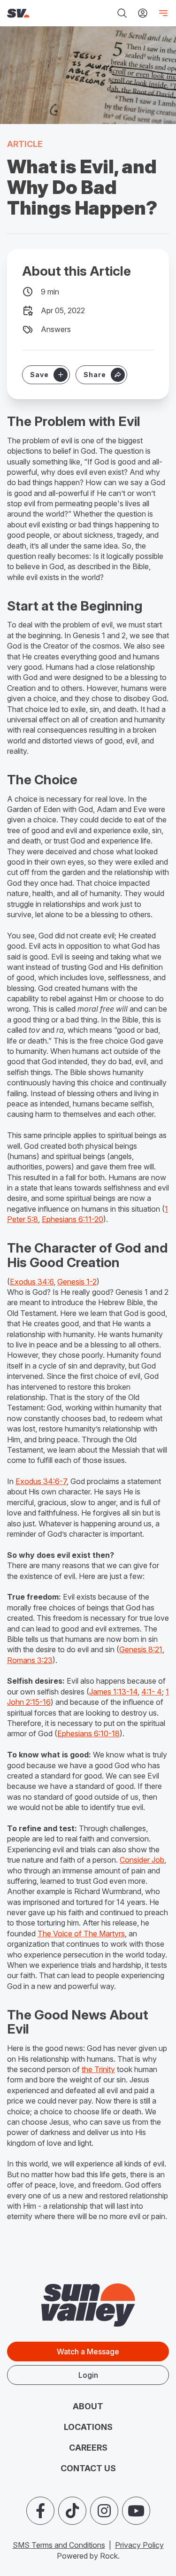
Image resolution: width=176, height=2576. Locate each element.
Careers (88, 2448)
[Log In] (143, 13)
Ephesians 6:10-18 (88, 1733)
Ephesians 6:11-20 (73, 1219)
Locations (88, 2427)
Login (88, 2375)
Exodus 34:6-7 (41, 1481)
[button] (101, 375)
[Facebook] (40, 2511)
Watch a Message (88, 2352)
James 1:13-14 (113, 1692)
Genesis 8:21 (141, 1649)
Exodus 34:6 (32, 1282)
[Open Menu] (161, 13)
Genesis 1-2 (77, 1282)
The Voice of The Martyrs (81, 1934)
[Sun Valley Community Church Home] (37, 13)
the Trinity (98, 2069)
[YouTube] (136, 2511)
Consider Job (142, 1860)
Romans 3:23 (30, 1660)
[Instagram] (104, 2511)
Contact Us (88, 2468)
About (88, 2406)
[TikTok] (72, 2511)
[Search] (122, 13)
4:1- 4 (152, 1692)
